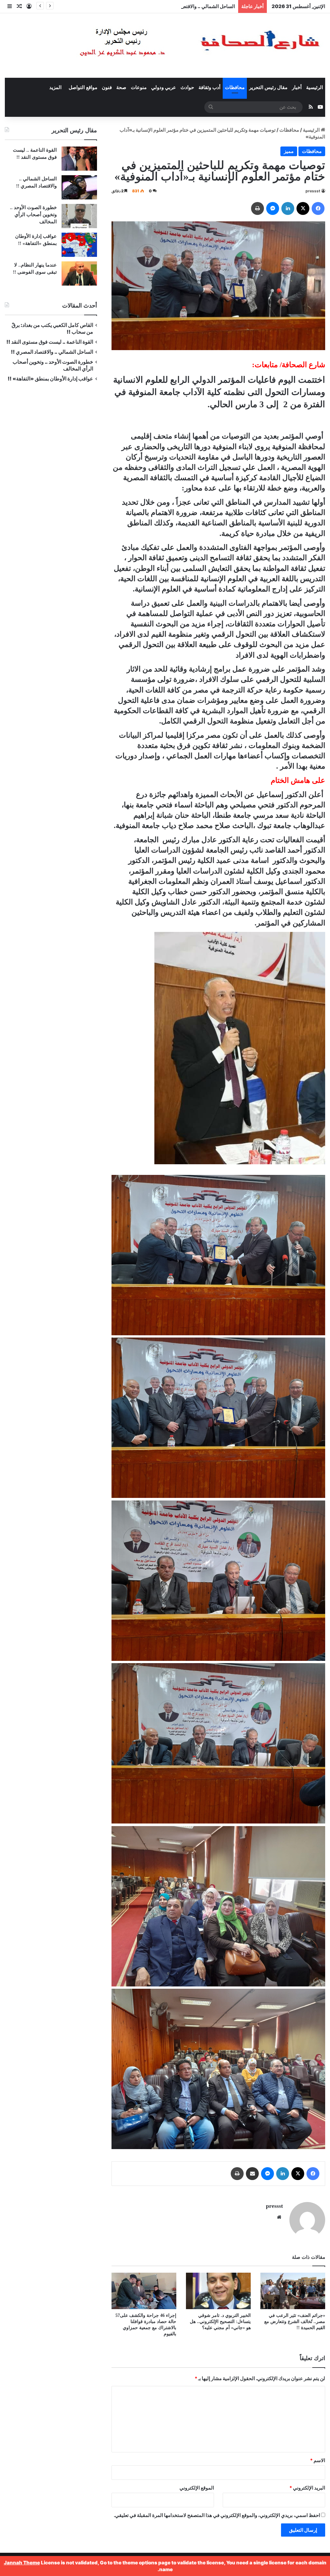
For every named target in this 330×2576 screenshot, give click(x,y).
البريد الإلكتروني (307, 2488)
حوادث (187, 87)
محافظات (235, 87)
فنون (107, 87)
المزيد (55, 87)
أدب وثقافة (209, 87)
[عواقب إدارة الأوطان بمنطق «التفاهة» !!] (79, 245)
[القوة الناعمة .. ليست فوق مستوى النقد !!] (79, 159)
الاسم (318, 2460)
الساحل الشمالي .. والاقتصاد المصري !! (52, 352)
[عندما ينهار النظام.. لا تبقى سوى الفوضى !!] (79, 273)
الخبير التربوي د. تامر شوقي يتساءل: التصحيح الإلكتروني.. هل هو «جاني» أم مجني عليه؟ (220, 2322)
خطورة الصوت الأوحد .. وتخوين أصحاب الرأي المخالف (33, 215)
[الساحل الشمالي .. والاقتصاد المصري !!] (79, 187)
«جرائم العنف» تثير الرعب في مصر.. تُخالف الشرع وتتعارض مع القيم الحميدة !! (295, 2322)
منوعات (139, 87)
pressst (313, 191)
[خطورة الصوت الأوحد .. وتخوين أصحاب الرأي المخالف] (79, 216)
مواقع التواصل (83, 87)
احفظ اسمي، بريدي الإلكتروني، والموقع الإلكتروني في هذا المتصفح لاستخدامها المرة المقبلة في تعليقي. (217, 2515)
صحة (121, 87)
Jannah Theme (22, 2563)
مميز (289, 151)
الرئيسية (315, 87)
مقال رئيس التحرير (268, 87)
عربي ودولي (164, 87)
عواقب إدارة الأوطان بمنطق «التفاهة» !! (50, 379)
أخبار (297, 87)
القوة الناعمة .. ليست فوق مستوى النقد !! (50, 342)
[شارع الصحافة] (180, 45)
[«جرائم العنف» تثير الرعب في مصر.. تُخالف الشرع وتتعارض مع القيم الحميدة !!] (293, 2291)
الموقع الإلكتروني (197, 2488)
